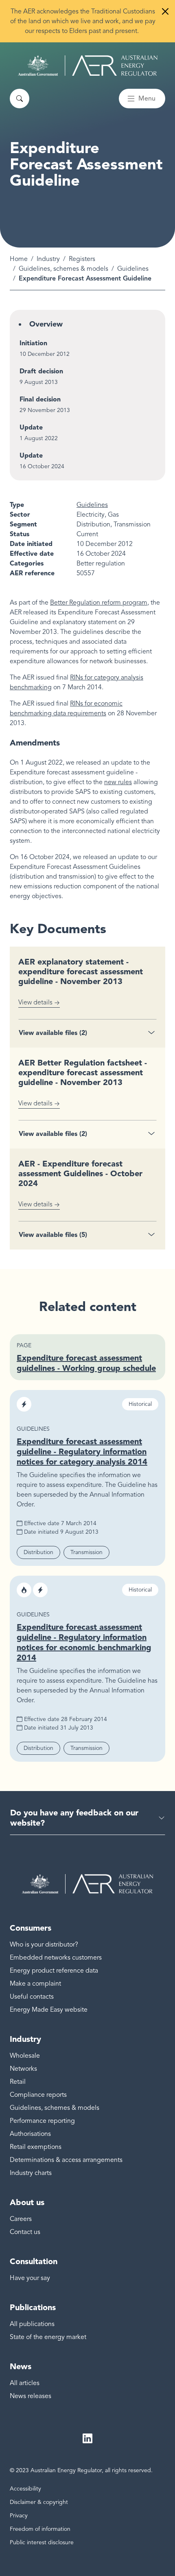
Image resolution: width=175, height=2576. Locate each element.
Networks (23, 2069)
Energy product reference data (54, 1971)
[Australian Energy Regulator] (88, 66)
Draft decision (41, 371)
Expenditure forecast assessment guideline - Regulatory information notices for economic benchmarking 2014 (84, 1642)
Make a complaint (35, 1984)
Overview (46, 324)
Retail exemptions (36, 2147)
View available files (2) (53, 1033)
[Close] (165, 11)
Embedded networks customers (56, 1958)
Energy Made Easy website (49, 2010)
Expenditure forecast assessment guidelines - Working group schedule (86, 1363)
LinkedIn (87, 2438)
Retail (18, 2082)
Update (31, 427)
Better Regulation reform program (99, 603)
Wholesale (25, 2056)
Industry (48, 259)
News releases (31, 2396)
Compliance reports (38, 2095)
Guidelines (133, 269)
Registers (82, 259)
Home (19, 259)
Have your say (30, 2278)
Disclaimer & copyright (39, 2502)
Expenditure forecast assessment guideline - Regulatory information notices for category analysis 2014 (82, 1451)
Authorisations (30, 2134)
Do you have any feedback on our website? (74, 1818)
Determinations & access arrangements (66, 2160)
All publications (32, 2324)
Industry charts (31, 2173)
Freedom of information (40, 2529)
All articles (25, 2383)
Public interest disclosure (42, 2542)
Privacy (19, 2516)
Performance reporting (42, 2121)
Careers (21, 2219)
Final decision (40, 399)
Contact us (25, 2232)
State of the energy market (48, 2337)
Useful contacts (32, 1997)
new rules (118, 782)
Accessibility (25, 2489)
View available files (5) (53, 1235)
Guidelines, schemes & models (63, 269)
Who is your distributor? (44, 1945)
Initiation (33, 343)
